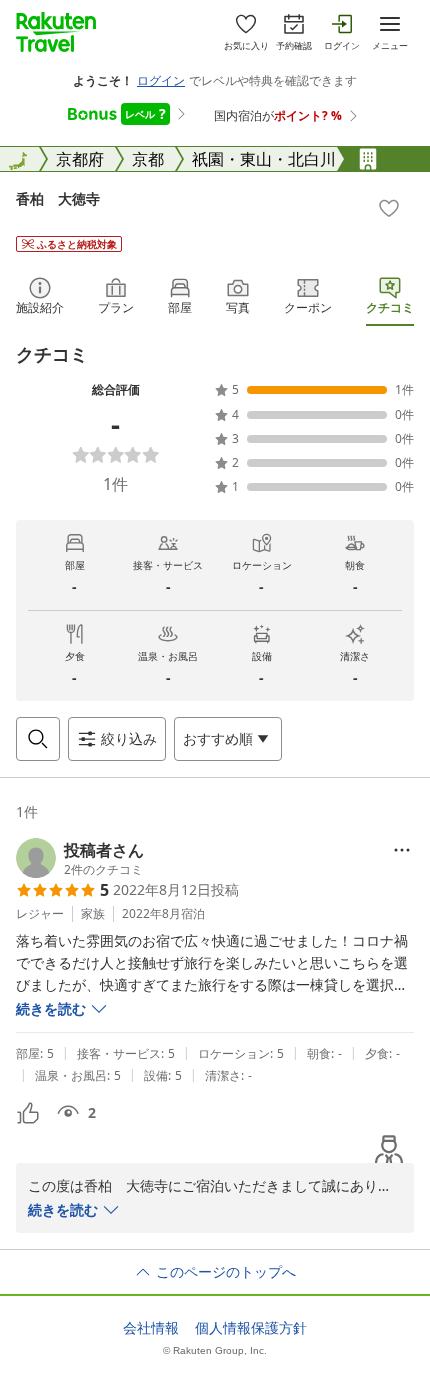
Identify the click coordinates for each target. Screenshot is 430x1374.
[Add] (389, 208)
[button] (80, 858)
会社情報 (151, 1328)
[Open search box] (38, 739)
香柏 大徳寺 (58, 198)
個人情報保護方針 (251, 1328)
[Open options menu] (402, 850)
